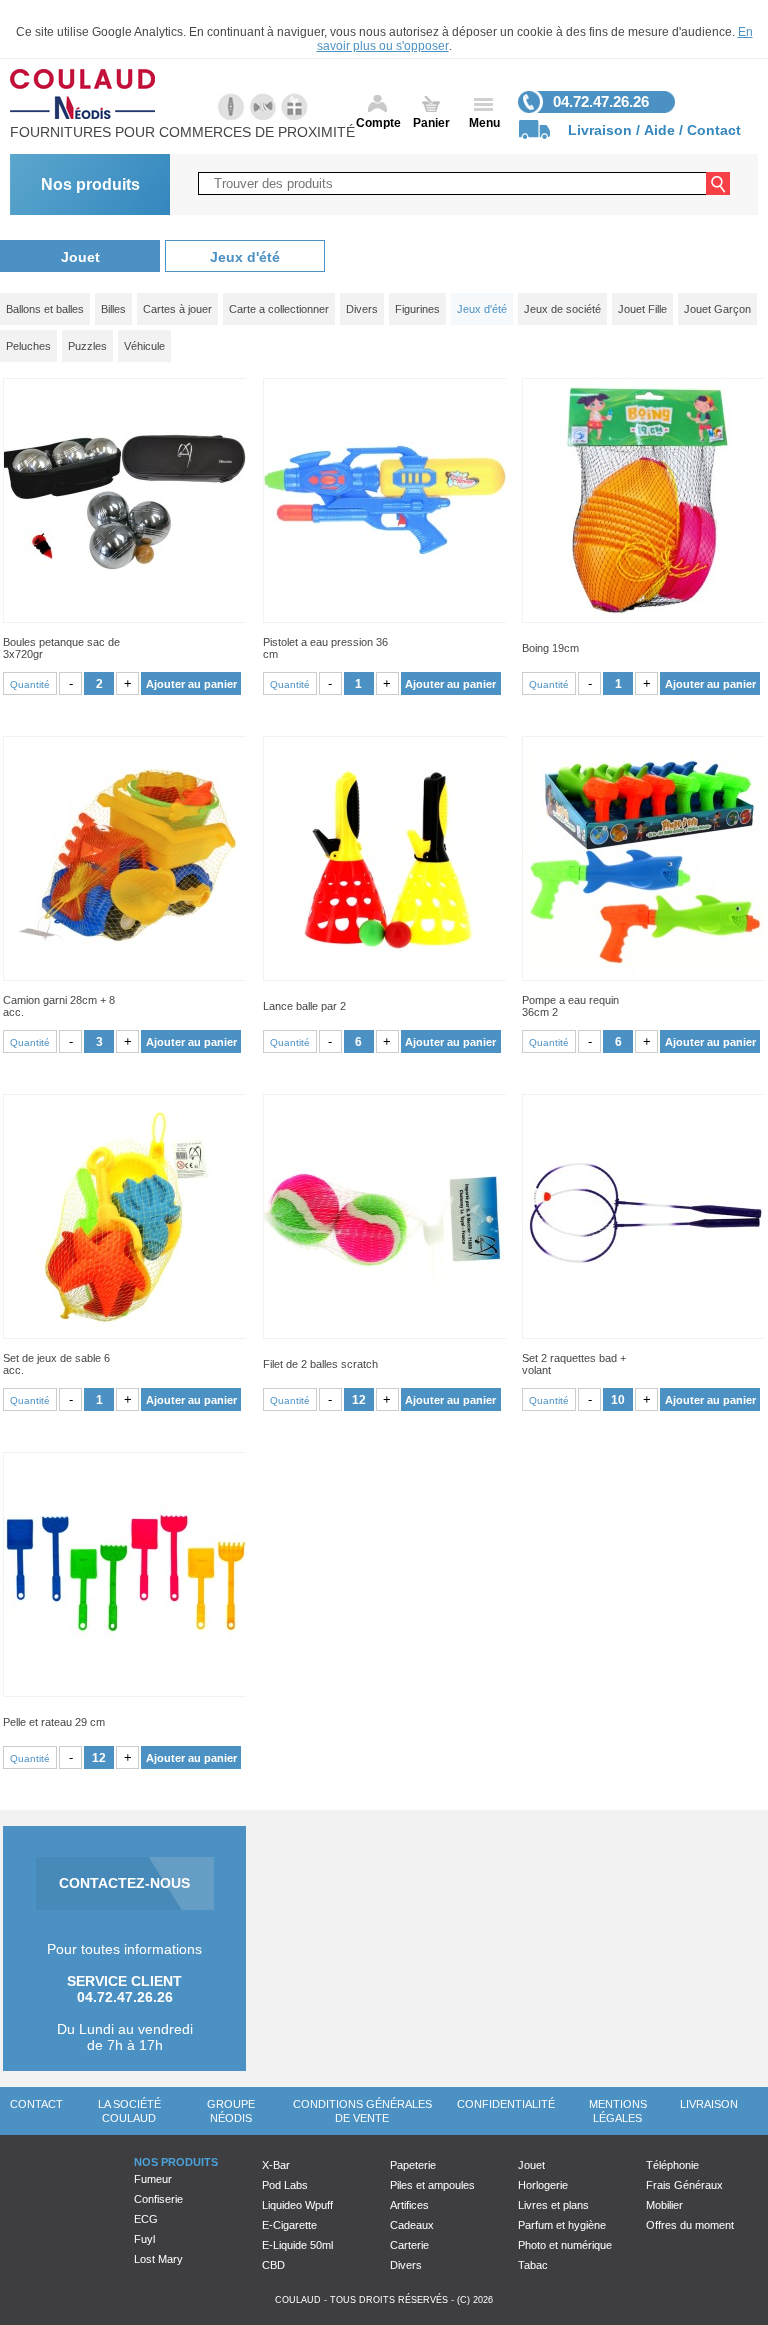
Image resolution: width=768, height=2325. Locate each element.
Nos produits (90, 184)
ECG (146, 2219)
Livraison (600, 130)
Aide (659, 130)
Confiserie (158, 2199)
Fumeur (153, 2179)
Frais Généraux (684, 2185)
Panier (431, 123)
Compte (378, 123)
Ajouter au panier (191, 684)
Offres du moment (690, 2225)
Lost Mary (158, 2259)
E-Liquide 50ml (297, 2245)
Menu (484, 123)
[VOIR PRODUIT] (124, 500)
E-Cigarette (289, 2225)
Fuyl (144, 2239)
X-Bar (276, 2165)
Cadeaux (412, 2225)
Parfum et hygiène (562, 2225)
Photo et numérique (565, 2245)
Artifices (409, 2205)
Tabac (533, 2265)
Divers (406, 2265)
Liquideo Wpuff (297, 2205)
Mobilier (664, 2205)
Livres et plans (553, 2205)
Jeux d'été (245, 257)
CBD (273, 2265)
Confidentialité (506, 2104)
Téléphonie (672, 2165)
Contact (714, 130)
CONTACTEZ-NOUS (124, 1883)
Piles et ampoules (432, 2185)
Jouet (80, 257)
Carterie (409, 2245)
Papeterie (413, 2165)
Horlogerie (543, 2185)
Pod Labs (285, 2185)
